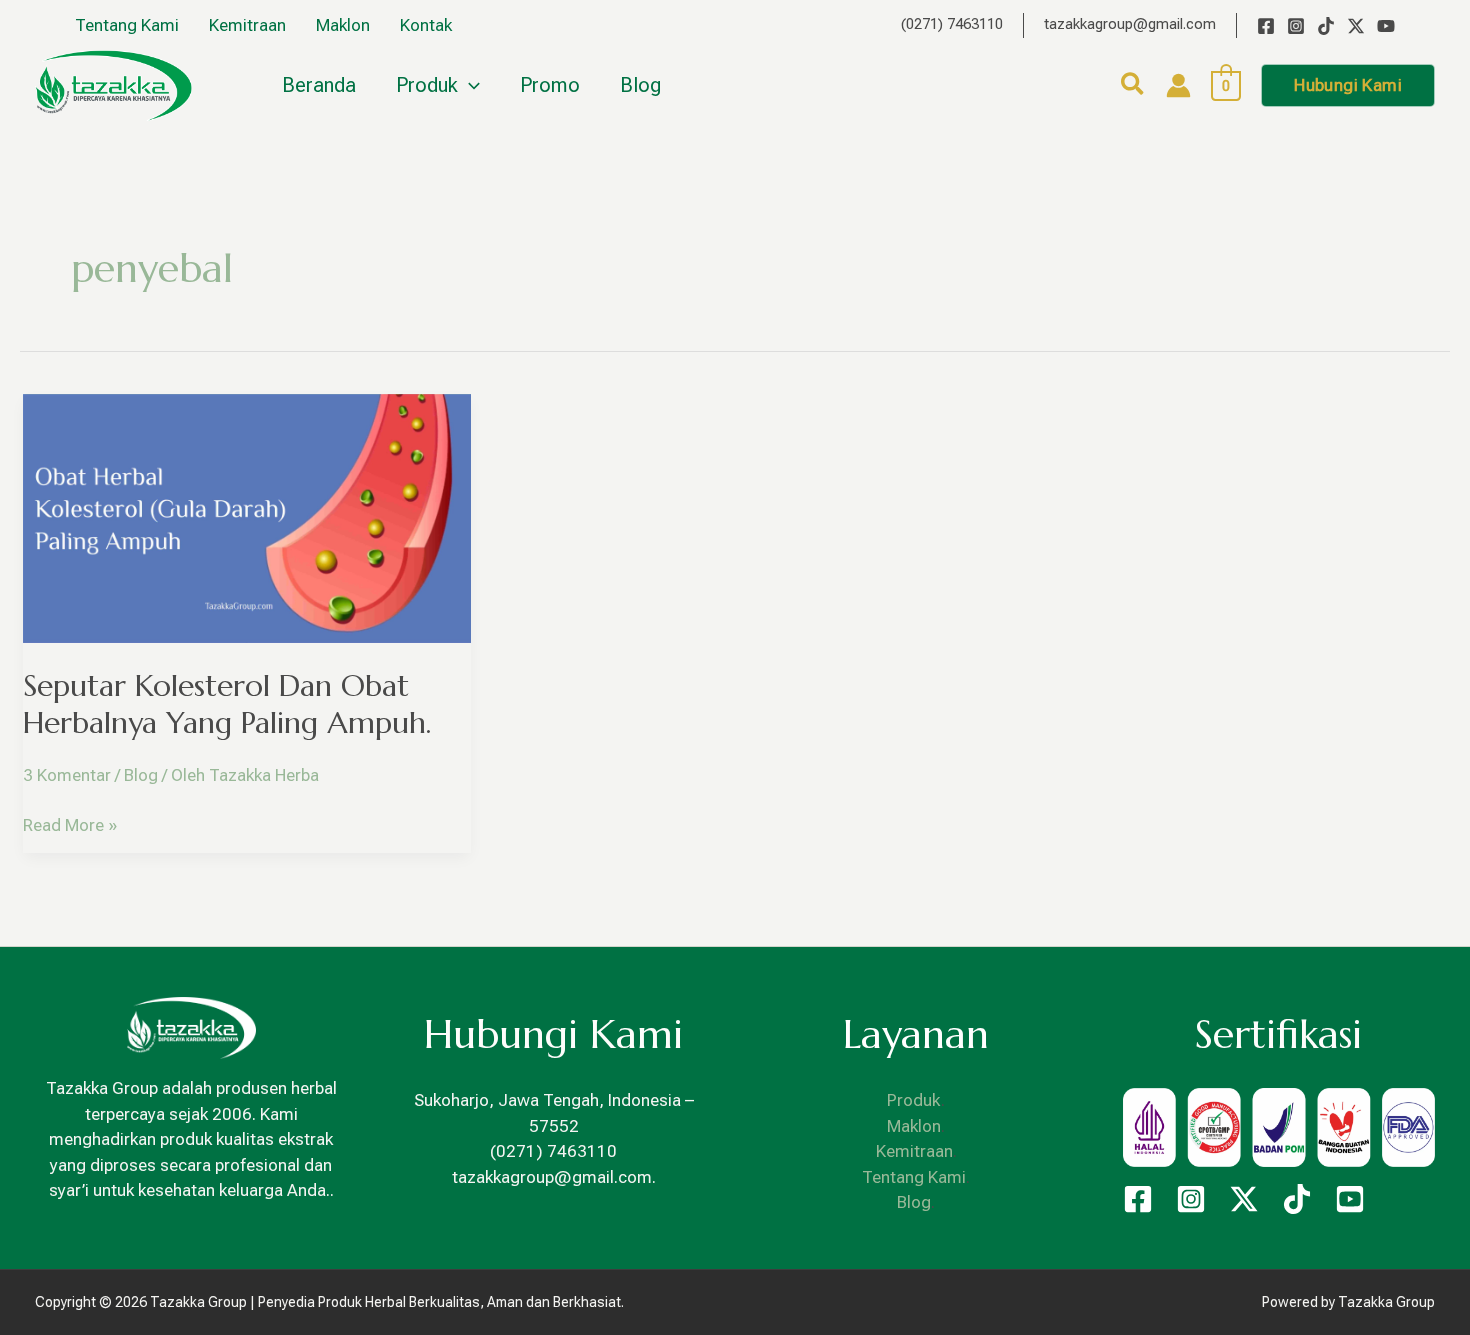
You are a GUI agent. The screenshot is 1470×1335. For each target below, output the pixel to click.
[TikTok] (1326, 26)
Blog (141, 775)
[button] (1133, 87)
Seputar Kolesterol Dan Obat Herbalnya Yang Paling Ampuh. (227, 704)
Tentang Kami (914, 1177)
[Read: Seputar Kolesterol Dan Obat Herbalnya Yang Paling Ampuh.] (247, 517)
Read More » (70, 824)
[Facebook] (1266, 26)
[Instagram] (1296, 26)
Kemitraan (914, 1151)
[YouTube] (1386, 26)
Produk (914, 1100)
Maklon (914, 1126)
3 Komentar (67, 775)
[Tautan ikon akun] (1178, 85)
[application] (469, 85)
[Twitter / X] (1356, 26)
